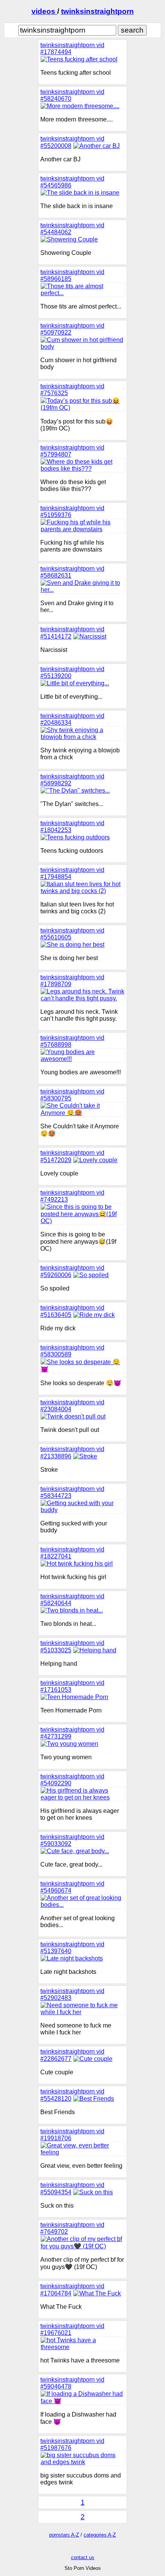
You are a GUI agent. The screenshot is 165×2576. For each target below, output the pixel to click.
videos (44, 11)
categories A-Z (100, 2535)
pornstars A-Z (64, 2535)
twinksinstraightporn (97, 11)
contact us (83, 2557)
